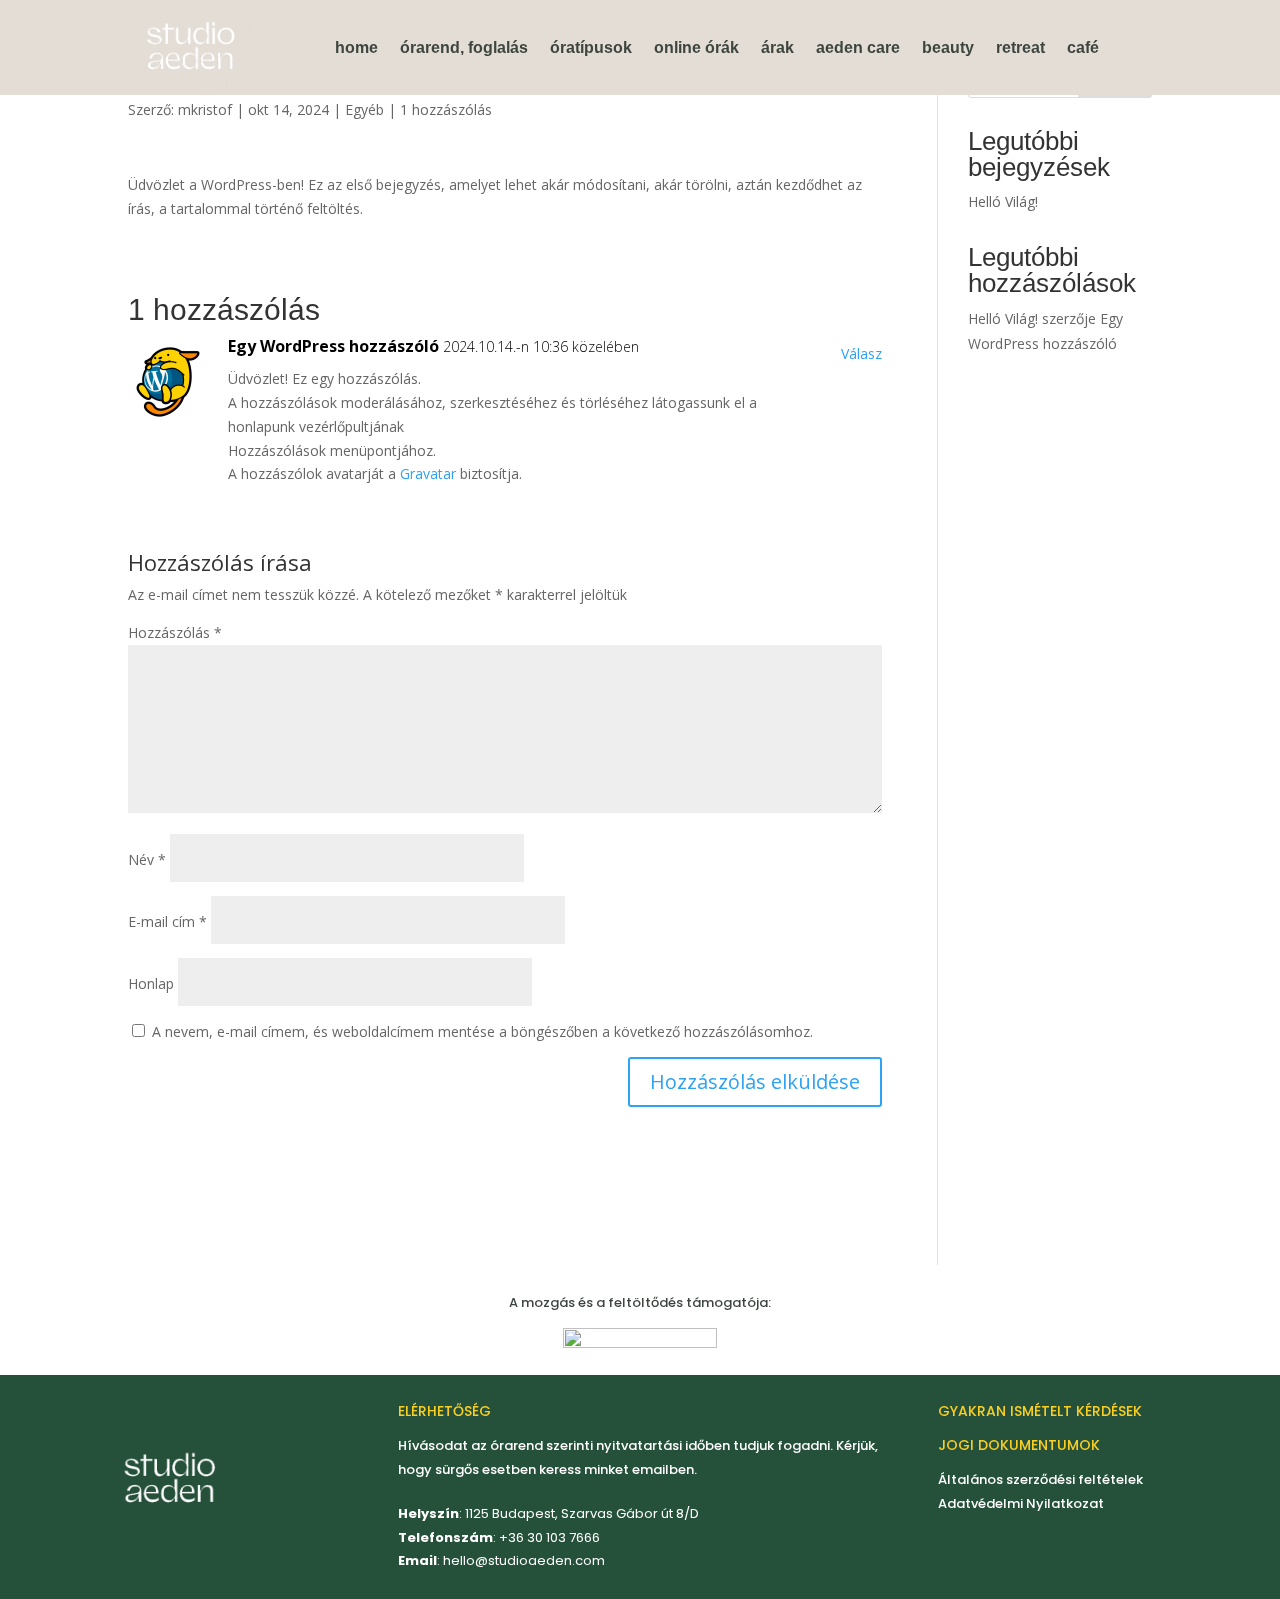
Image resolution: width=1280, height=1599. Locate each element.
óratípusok (591, 47)
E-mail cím (167, 921)
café (1083, 47)
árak (777, 47)
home (356, 47)
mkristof (205, 109)
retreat (1020, 47)
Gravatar (428, 473)
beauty (948, 47)
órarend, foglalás (464, 47)
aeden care (858, 47)
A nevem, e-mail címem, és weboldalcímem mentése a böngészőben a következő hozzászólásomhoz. (482, 1031)
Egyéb (364, 109)
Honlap (151, 983)
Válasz (861, 353)
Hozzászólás (175, 632)
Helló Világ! (1003, 201)
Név (147, 859)
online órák (696, 47)
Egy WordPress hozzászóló (333, 346)
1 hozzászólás (446, 109)
